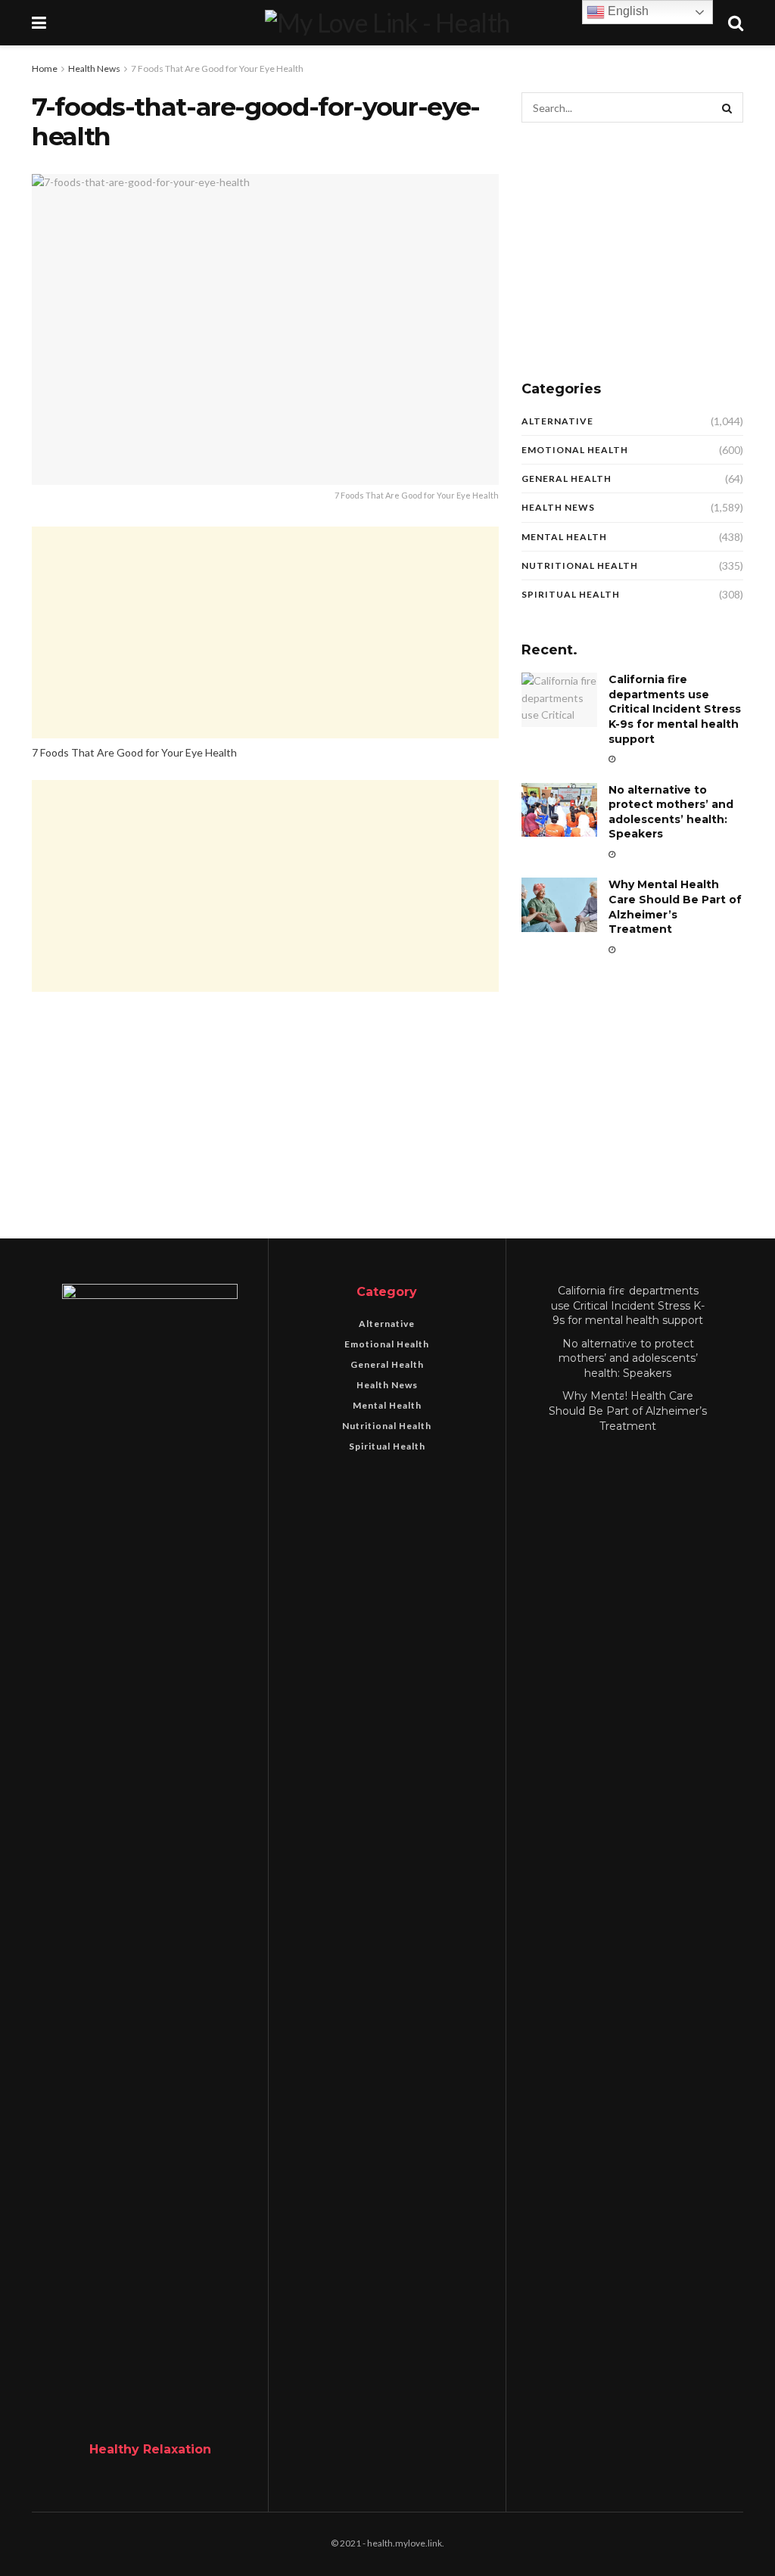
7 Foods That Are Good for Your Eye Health (217, 68)
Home (45, 68)
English (627, 11)
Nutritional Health (580, 566)
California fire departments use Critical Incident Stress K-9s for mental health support (675, 709)
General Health (566, 479)
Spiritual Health (571, 594)
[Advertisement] (265, 632)
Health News (94, 68)
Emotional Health (575, 450)
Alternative (557, 421)
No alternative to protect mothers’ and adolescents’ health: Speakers (671, 812)
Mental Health (564, 537)
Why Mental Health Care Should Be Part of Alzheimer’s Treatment (675, 907)
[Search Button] (728, 107)
